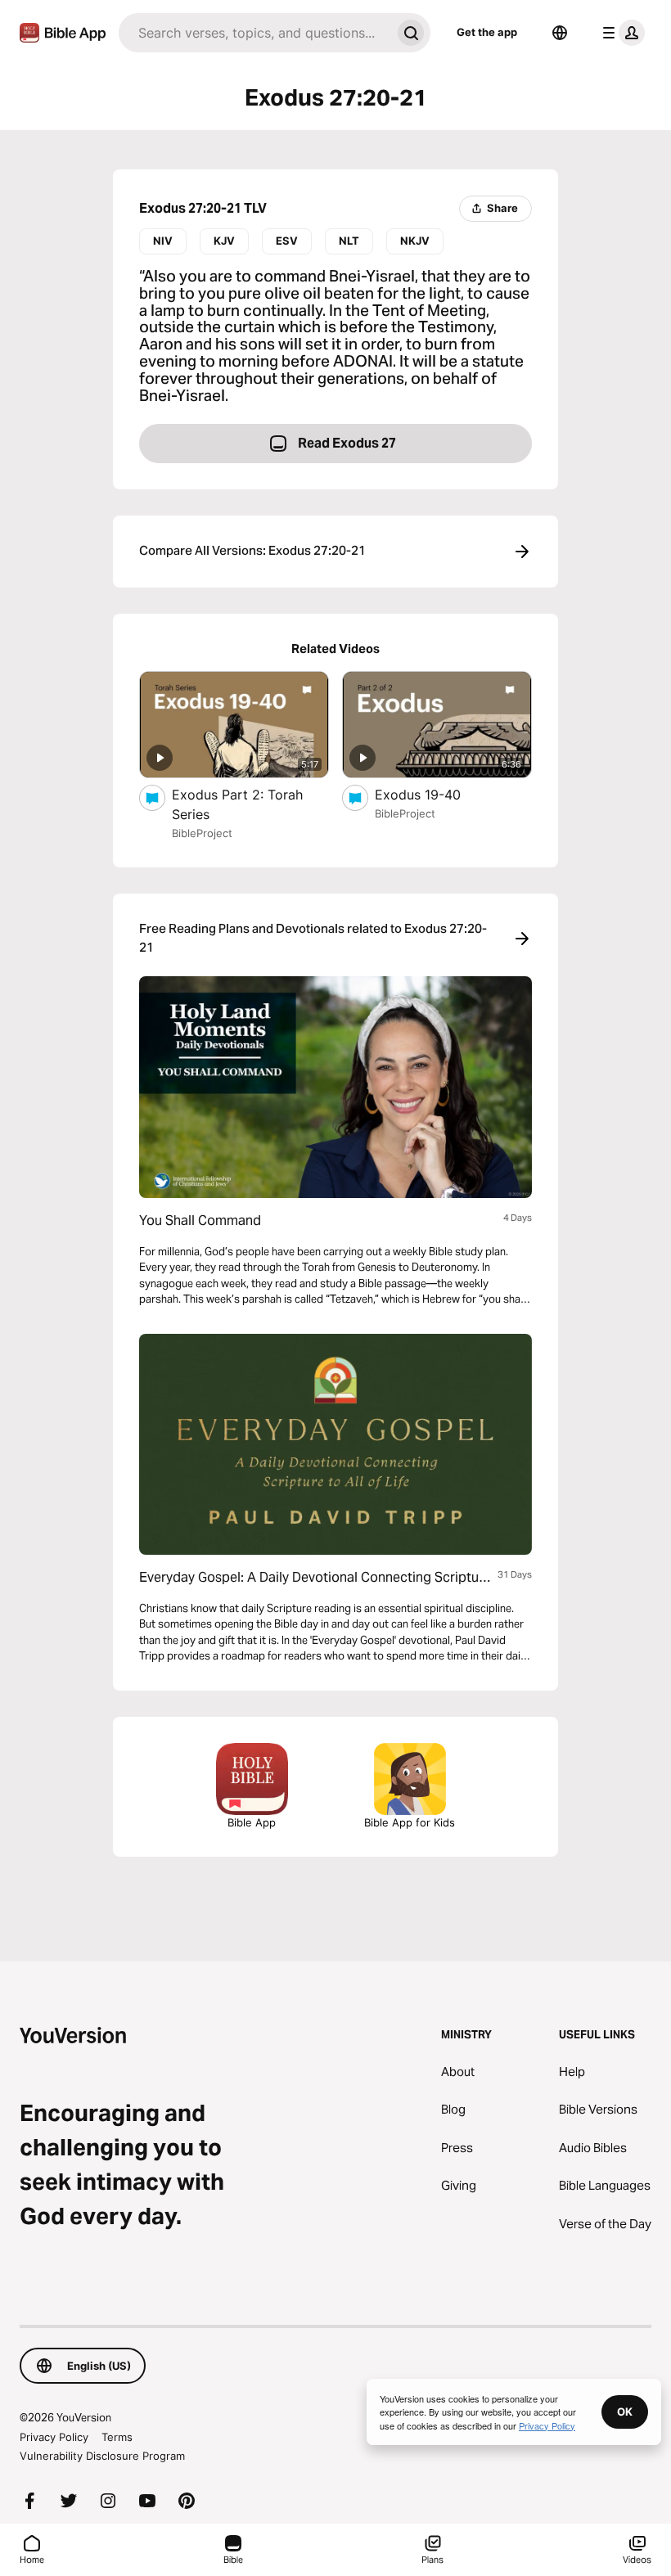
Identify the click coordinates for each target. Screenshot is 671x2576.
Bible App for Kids (410, 1822)
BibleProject (202, 833)
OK (625, 2412)
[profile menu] (620, 33)
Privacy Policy (54, 2437)
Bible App (252, 1822)
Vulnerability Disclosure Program (102, 2456)
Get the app (487, 32)
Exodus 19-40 (435, 794)
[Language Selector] (560, 33)
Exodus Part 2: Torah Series (237, 804)
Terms (117, 2437)
